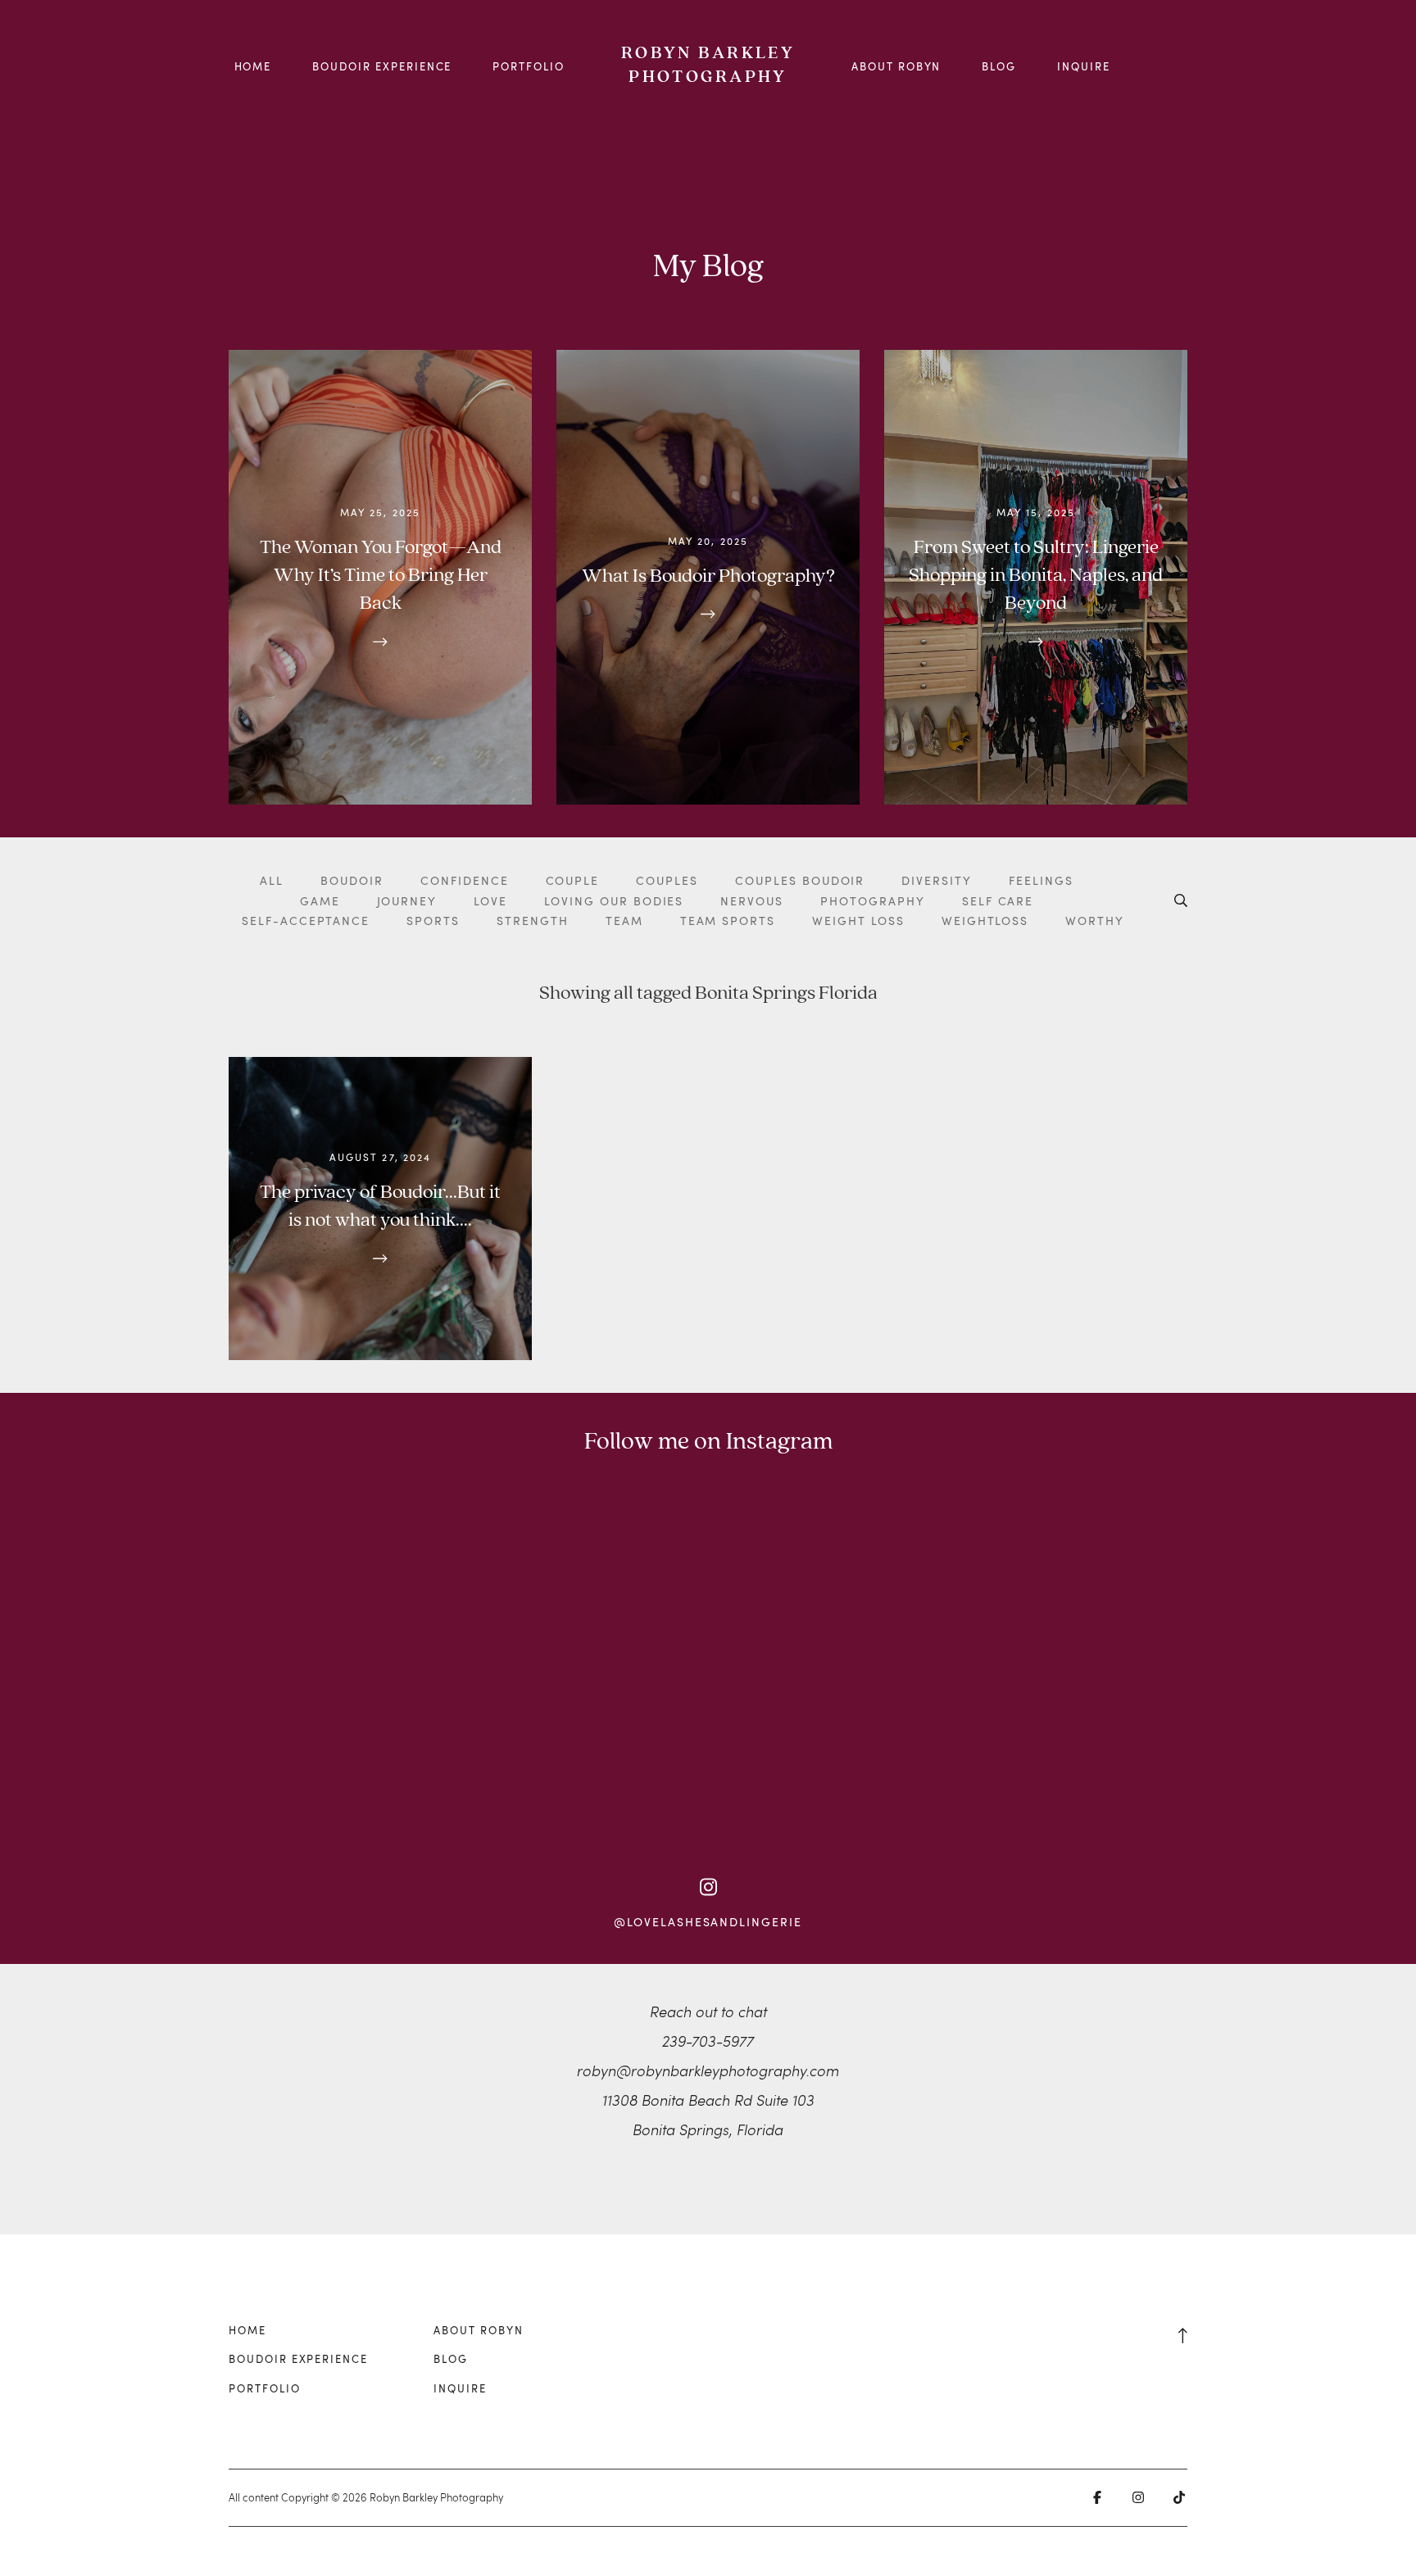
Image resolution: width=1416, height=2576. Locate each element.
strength (533, 921)
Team (624, 921)
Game (320, 901)
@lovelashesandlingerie (708, 1922)
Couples (667, 880)
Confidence (465, 880)
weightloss (985, 921)
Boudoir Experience (382, 66)
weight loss (858, 921)
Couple (573, 880)
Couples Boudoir (800, 880)
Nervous (752, 901)
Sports (433, 921)
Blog (999, 66)
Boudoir (352, 880)
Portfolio (529, 66)
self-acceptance (306, 921)
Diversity (937, 880)
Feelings (1041, 880)
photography (873, 901)
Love (490, 901)
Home (253, 66)
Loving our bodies (614, 901)
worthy (1095, 921)
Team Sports (728, 921)
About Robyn (896, 66)
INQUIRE (1084, 66)
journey (407, 901)
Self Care (998, 901)
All (272, 880)
